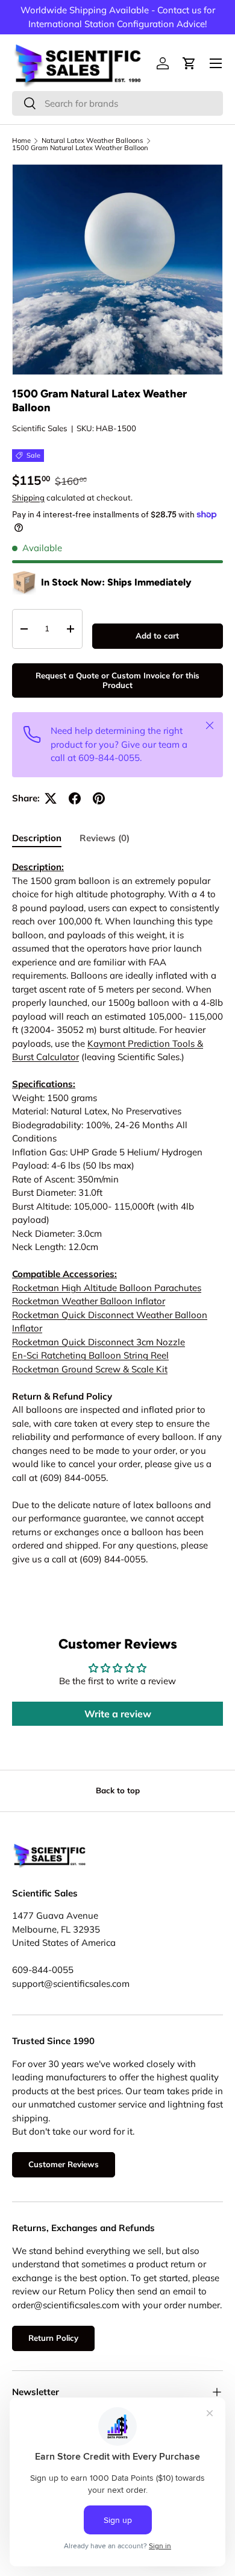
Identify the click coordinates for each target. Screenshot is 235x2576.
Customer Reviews (64, 2164)
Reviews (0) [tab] (105, 838)
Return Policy (53, 2338)
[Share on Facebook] (75, 798)
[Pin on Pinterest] (99, 798)
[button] (189, 63)
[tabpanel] (117, 1213)
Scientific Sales (40, 428)
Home (21, 141)
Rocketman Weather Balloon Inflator (89, 1301)
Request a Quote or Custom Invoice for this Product (117, 680)
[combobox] (117, 103)
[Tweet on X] (51, 798)
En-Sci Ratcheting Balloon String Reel (90, 1355)
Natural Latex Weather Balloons (92, 141)
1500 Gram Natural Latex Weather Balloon (80, 148)
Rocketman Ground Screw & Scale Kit (90, 1369)
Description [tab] (37, 838)
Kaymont (108, 1043)
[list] (117, 270)
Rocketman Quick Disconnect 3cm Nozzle (99, 1342)
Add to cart (157, 636)
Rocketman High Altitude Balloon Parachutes (107, 1288)
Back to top (118, 1790)
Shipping (28, 497)
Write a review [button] (118, 1714)
